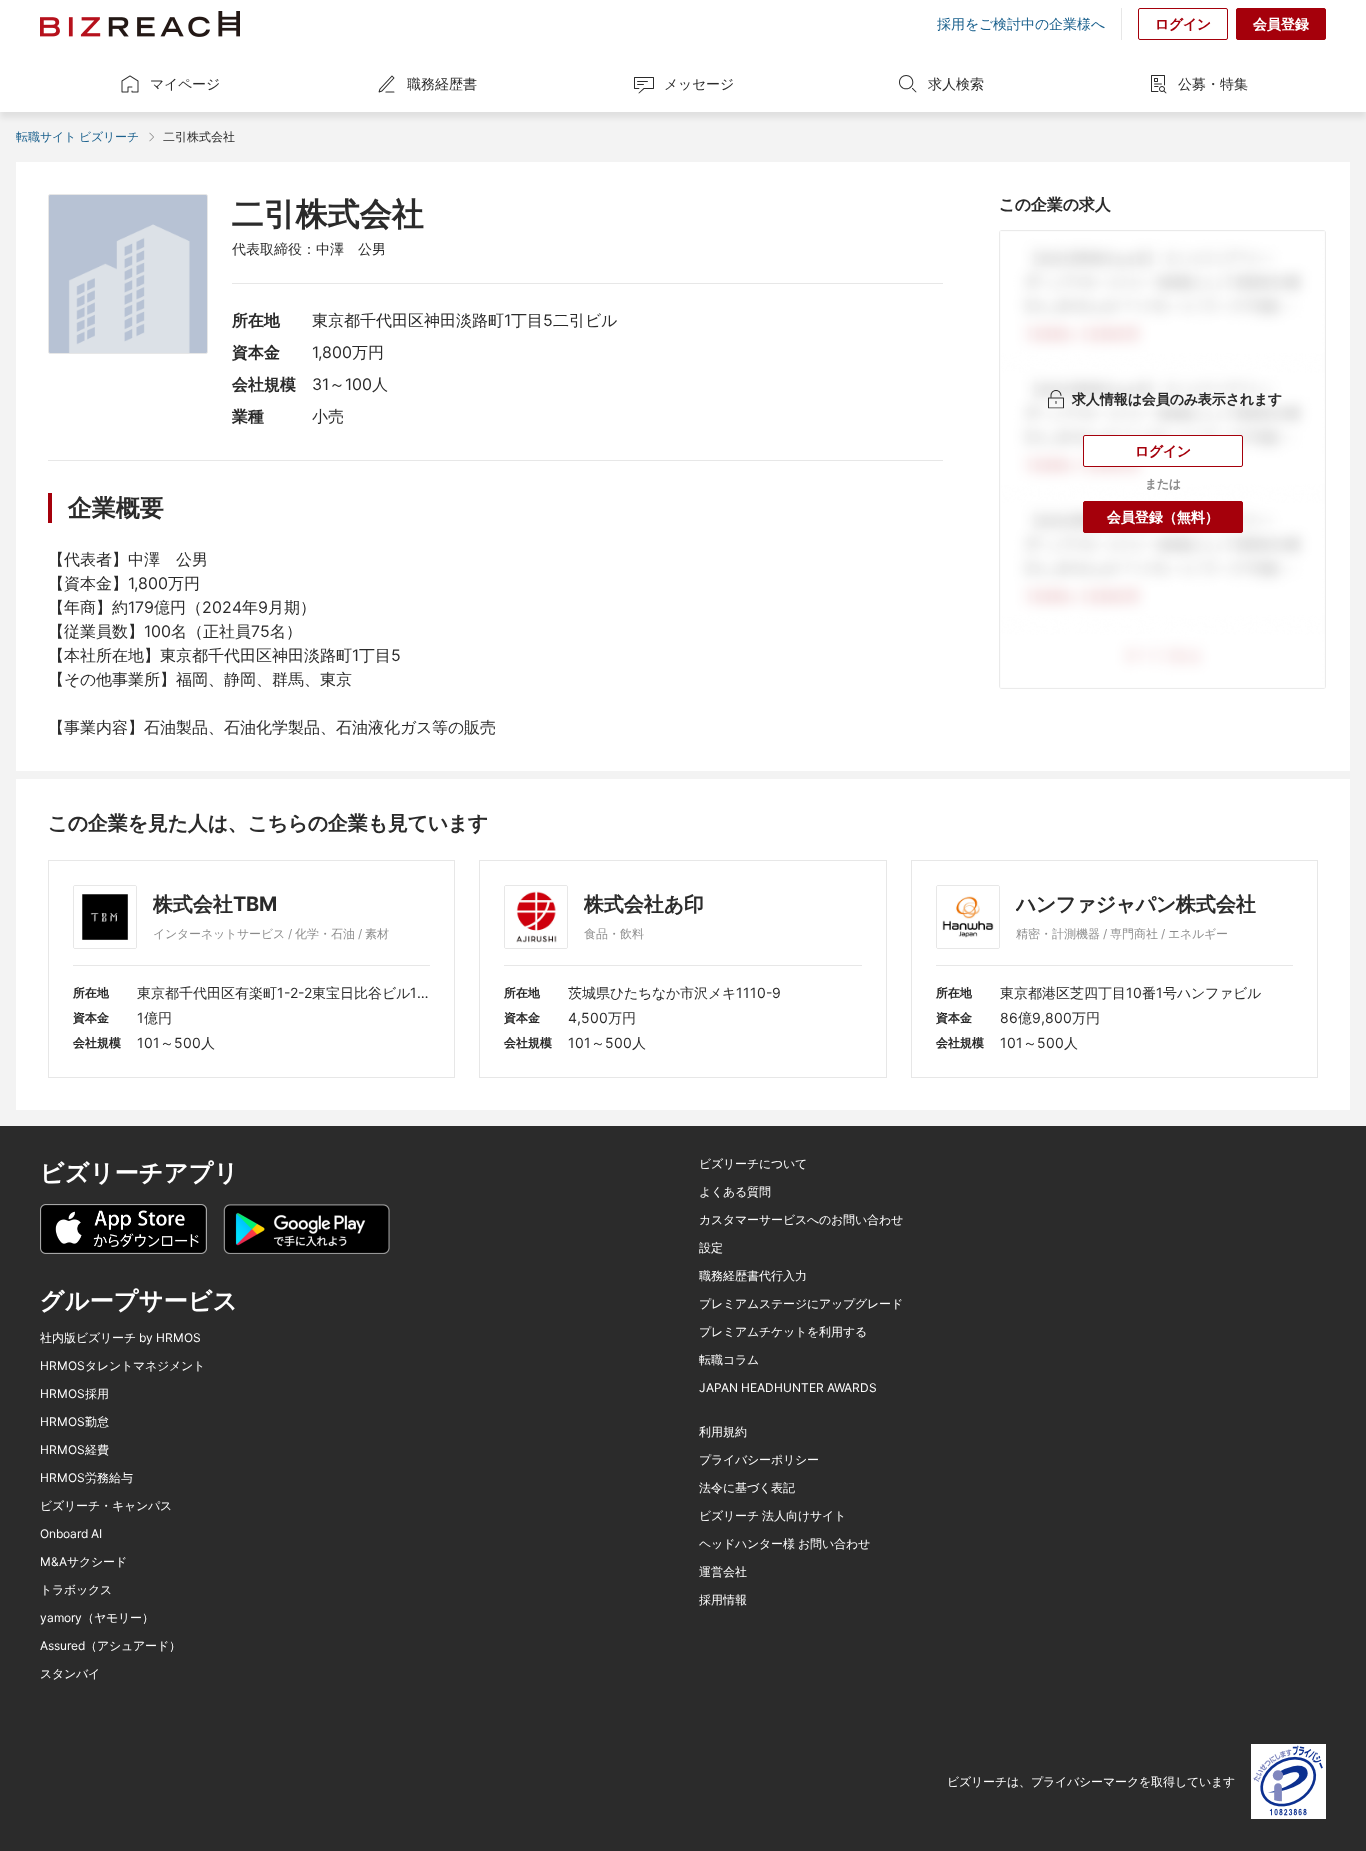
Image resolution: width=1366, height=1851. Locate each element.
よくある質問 (735, 1192)
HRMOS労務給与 (86, 1478)
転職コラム (729, 1360)
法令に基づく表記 (747, 1488)
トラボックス (76, 1590)
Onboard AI (71, 1534)
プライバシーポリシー (759, 1460)
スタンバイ (70, 1674)
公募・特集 (1213, 83)
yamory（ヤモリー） (97, 1618)
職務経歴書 (442, 83)
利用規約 (723, 1432)
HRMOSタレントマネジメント (122, 1366)
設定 (711, 1248)
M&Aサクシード (83, 1562)
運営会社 (723, 1572)
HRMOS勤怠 (74, 1422)
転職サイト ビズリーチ (77, 136)
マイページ (185, 83)
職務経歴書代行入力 (753, 1276)
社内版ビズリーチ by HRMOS (120, 1338)
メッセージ (699, 83)
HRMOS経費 (74, 1450)
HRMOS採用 (74, 1394)
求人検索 (956, 83)
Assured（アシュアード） (110, 1646)
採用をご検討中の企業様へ (1021, 24)
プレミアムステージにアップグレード (801, 1304)
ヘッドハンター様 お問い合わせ (784, 1544)
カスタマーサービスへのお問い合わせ (801, 1220)
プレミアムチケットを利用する (783, 1332)
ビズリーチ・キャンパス (106, 1506)
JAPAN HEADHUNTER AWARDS (788, 1388)
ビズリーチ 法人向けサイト (772, 1516)
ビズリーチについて (753, 1164)
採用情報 (723, 1600)
